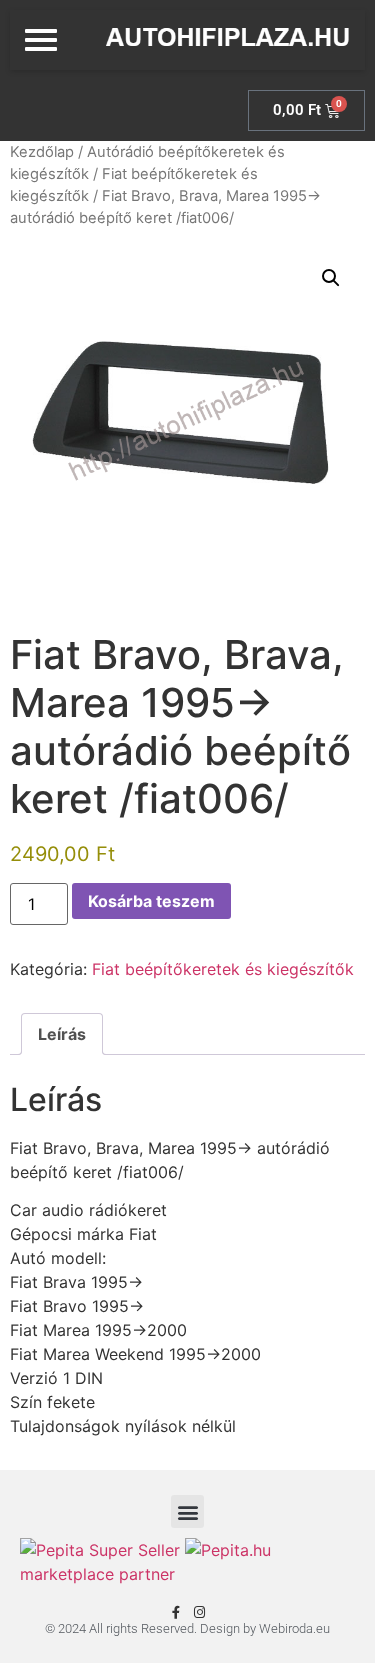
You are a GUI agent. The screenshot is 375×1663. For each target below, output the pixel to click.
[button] (331, 278)
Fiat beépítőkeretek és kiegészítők (223, 969)
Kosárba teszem (151, 901)
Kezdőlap (42, 152)
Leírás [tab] (62, 1034)
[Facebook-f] (176, 1612)
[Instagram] (199, 1612)
